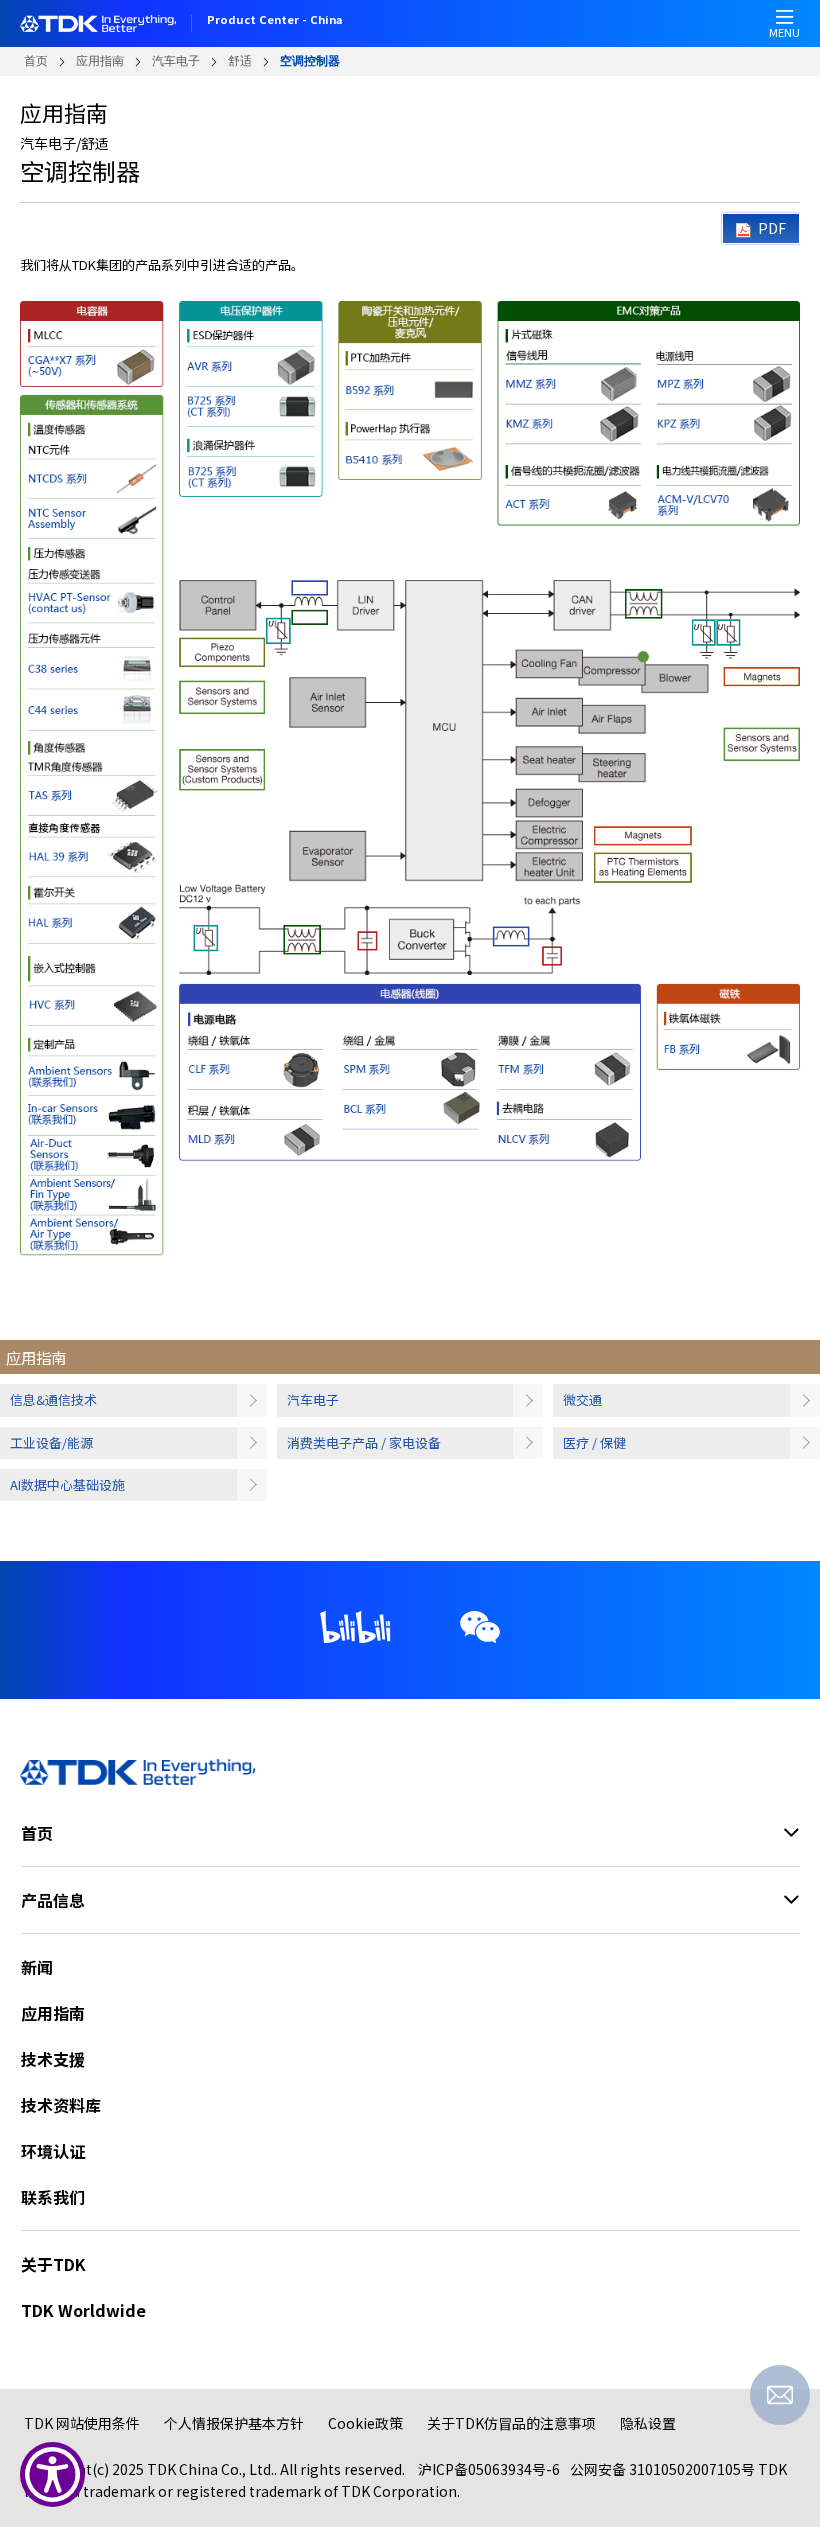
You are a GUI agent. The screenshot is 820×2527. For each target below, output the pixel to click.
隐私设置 (648, 2423)
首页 (36, 61)
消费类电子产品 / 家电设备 (364, 1442)
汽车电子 (176, 61)
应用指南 (100, 61)
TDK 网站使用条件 (82, 2423)
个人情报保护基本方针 (234, 2423)
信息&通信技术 (53, 1399)
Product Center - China (274, 21)
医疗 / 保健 (594, 1442)
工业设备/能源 (51, 1442)
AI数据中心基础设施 (67, 1484)
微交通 (582, 1399)
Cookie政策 (365, 2423)
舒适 (240, 61)
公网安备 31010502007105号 (662, 2469)
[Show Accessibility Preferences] (52, 2474)
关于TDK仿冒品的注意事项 (511, 2423)
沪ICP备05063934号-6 (489, 2469)
